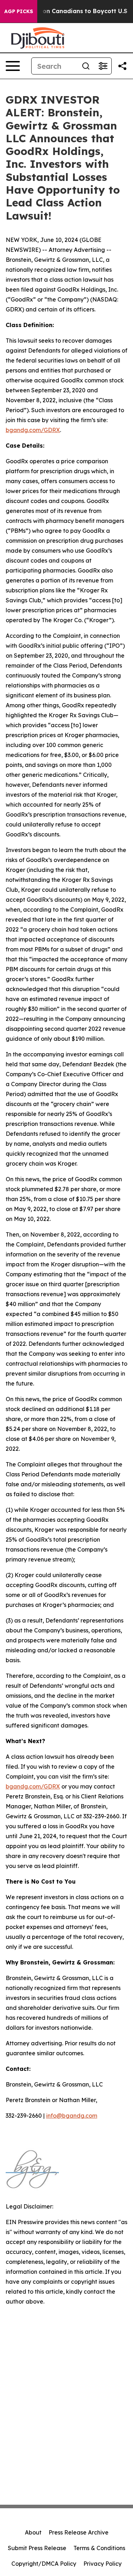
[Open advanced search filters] (103, 66)
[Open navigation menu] (13, 66)
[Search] (86, 66)
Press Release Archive (79, 2532)
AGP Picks (19, 11)
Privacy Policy (102, 2564)
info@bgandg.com (72, 2116)
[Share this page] (122, 66)
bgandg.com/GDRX (33, 430)
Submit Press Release (37, 2548)
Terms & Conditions (99, 2548)
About (33, 2532)
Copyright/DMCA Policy (44, 2564)
